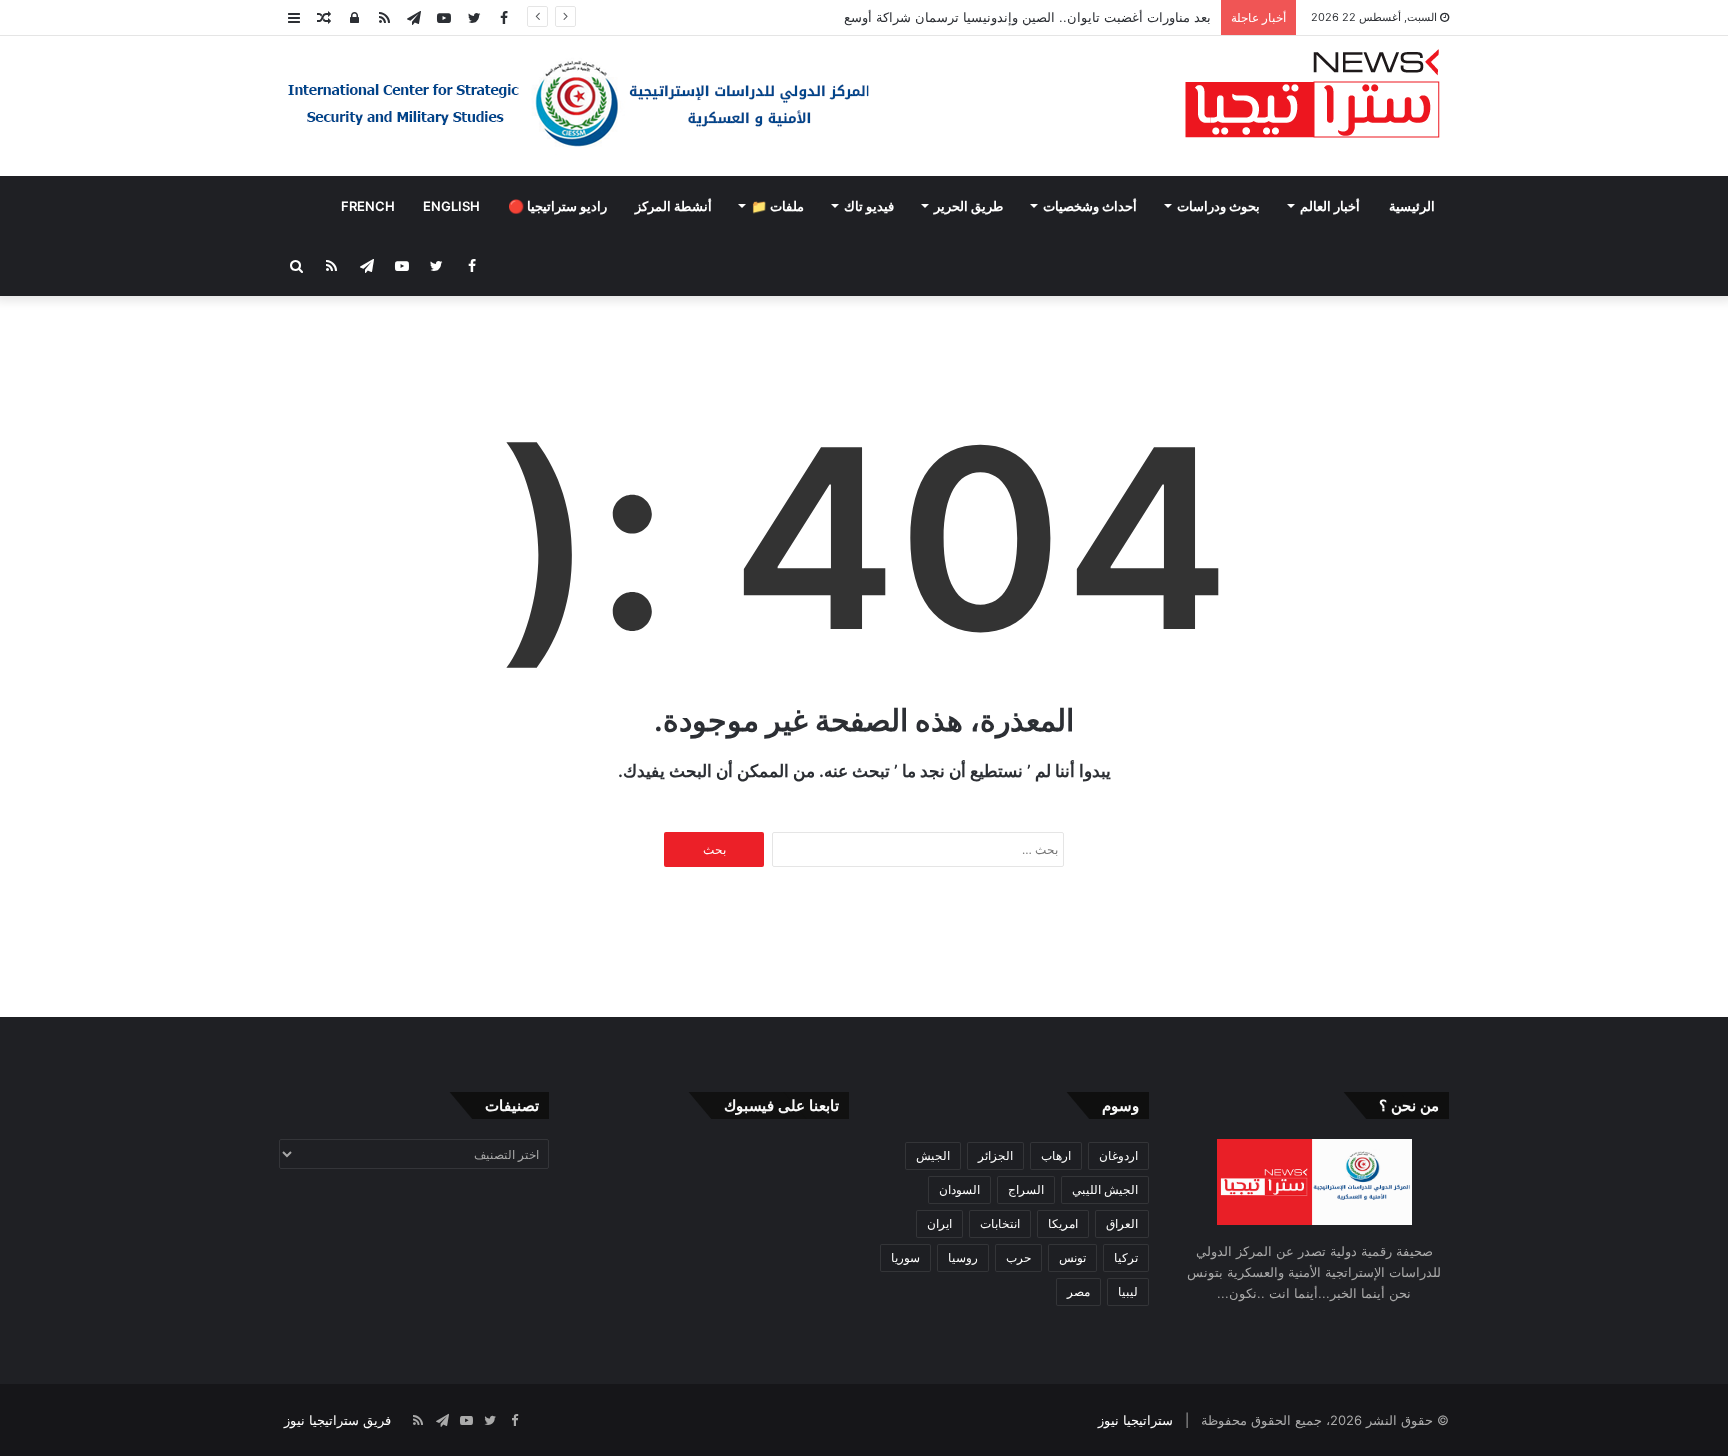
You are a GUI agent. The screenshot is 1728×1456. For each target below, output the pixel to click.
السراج (1026, 1189)
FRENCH (368, 206)
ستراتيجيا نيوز (1135, 1420)
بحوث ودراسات (1218, 206)
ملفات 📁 (777, 206)
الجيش (933, 1155)
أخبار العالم (1330, 206)
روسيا (963, 1257)
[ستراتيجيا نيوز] (1312, 96)
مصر (1078, 1291)
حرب (1018, 1257)
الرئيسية (1412, 206)
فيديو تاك (869, 206)
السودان (959, 1189)
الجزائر (995, 1155)
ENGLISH (451, 206)
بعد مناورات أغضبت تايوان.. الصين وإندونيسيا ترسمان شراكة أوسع (1027, 17)
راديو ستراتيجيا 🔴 (557, 206)
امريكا (1063, 1223)
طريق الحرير (968, 206)
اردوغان (1118, 1155)
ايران (939, 1223)
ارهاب (1056, 1155)
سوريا (905, 1257)
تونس (1072, 1257)
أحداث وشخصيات (1090, 206)
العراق (1122, 1223)
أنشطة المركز (673, 206)
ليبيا (1128, 1291)
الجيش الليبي (1105, 1189)
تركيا (1126, 1257)
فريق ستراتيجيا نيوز (337, 1420)
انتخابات (1000, 1223)
